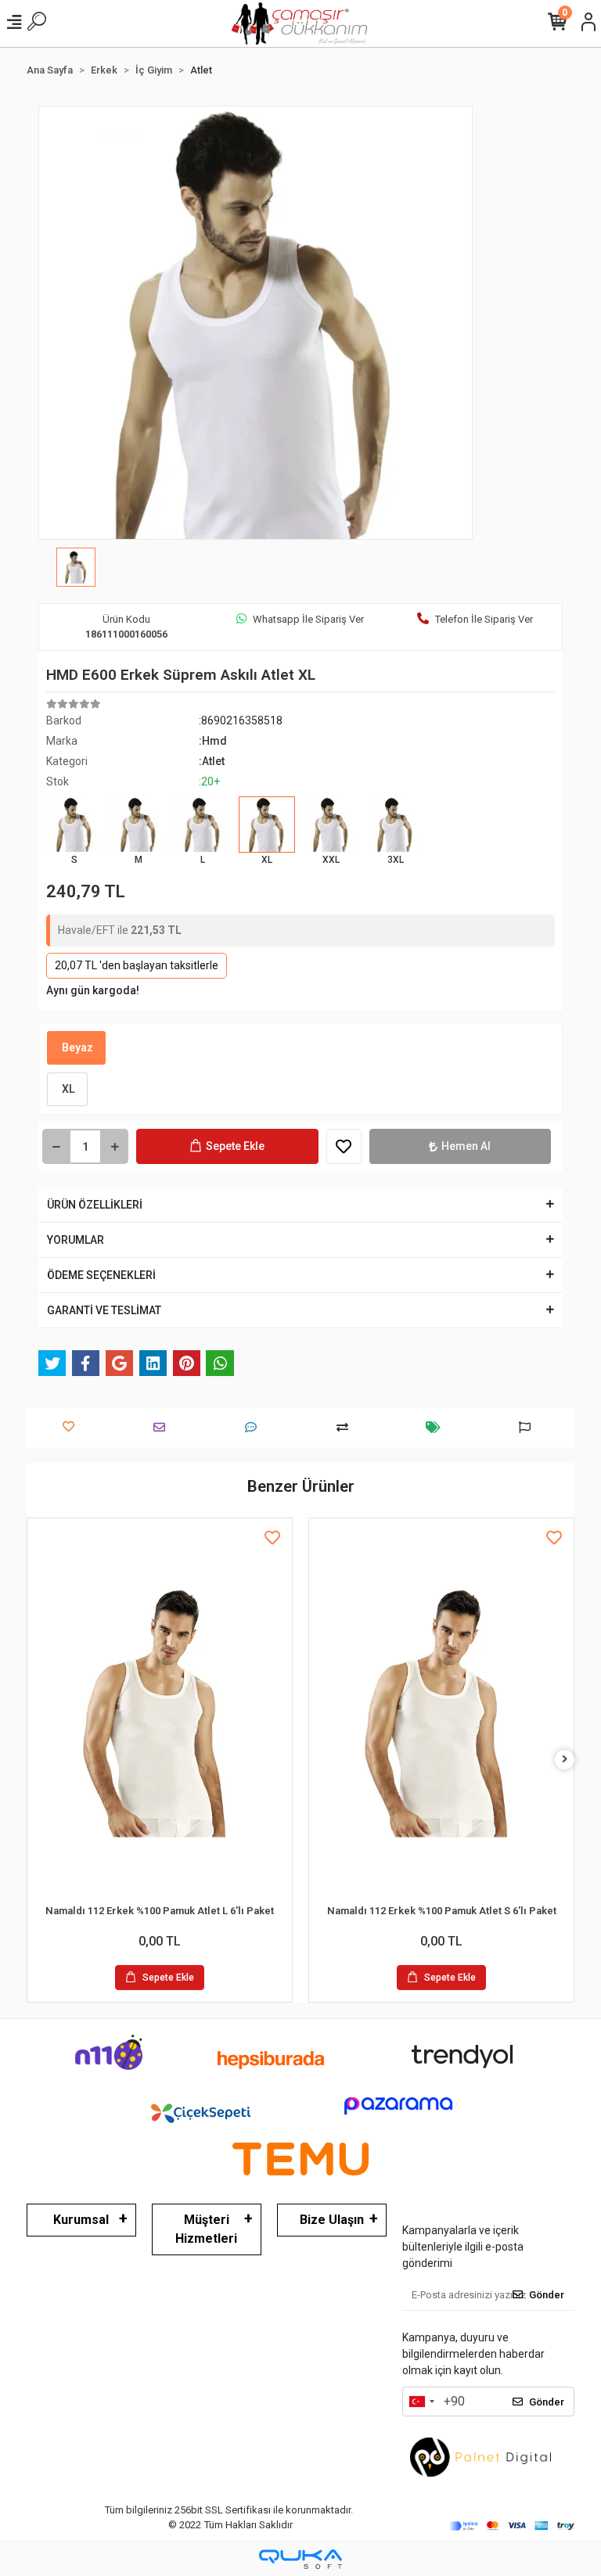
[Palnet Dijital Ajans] (480, 2456)
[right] (565, 1760)
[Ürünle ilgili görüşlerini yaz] (255, 1427)
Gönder (547, 2295)
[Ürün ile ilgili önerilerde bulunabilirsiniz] (529, 1427)
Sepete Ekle (235, 1146)
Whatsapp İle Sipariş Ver (308, 619)
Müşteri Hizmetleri (206, 2229)
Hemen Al (466, 1146)
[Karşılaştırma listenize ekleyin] (346, 1427)
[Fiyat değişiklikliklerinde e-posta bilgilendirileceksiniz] (437, 1427)
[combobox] (421, 2402)
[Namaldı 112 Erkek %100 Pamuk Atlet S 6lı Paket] (441, 1713)
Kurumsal (81, 2220)
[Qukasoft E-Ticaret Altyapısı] (300, 2559)
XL (67, 1089)
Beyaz (76, 1047)
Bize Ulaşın (332, 2220)
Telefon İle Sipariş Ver (484, 619)
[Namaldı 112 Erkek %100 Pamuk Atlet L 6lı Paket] (160, 1713)
